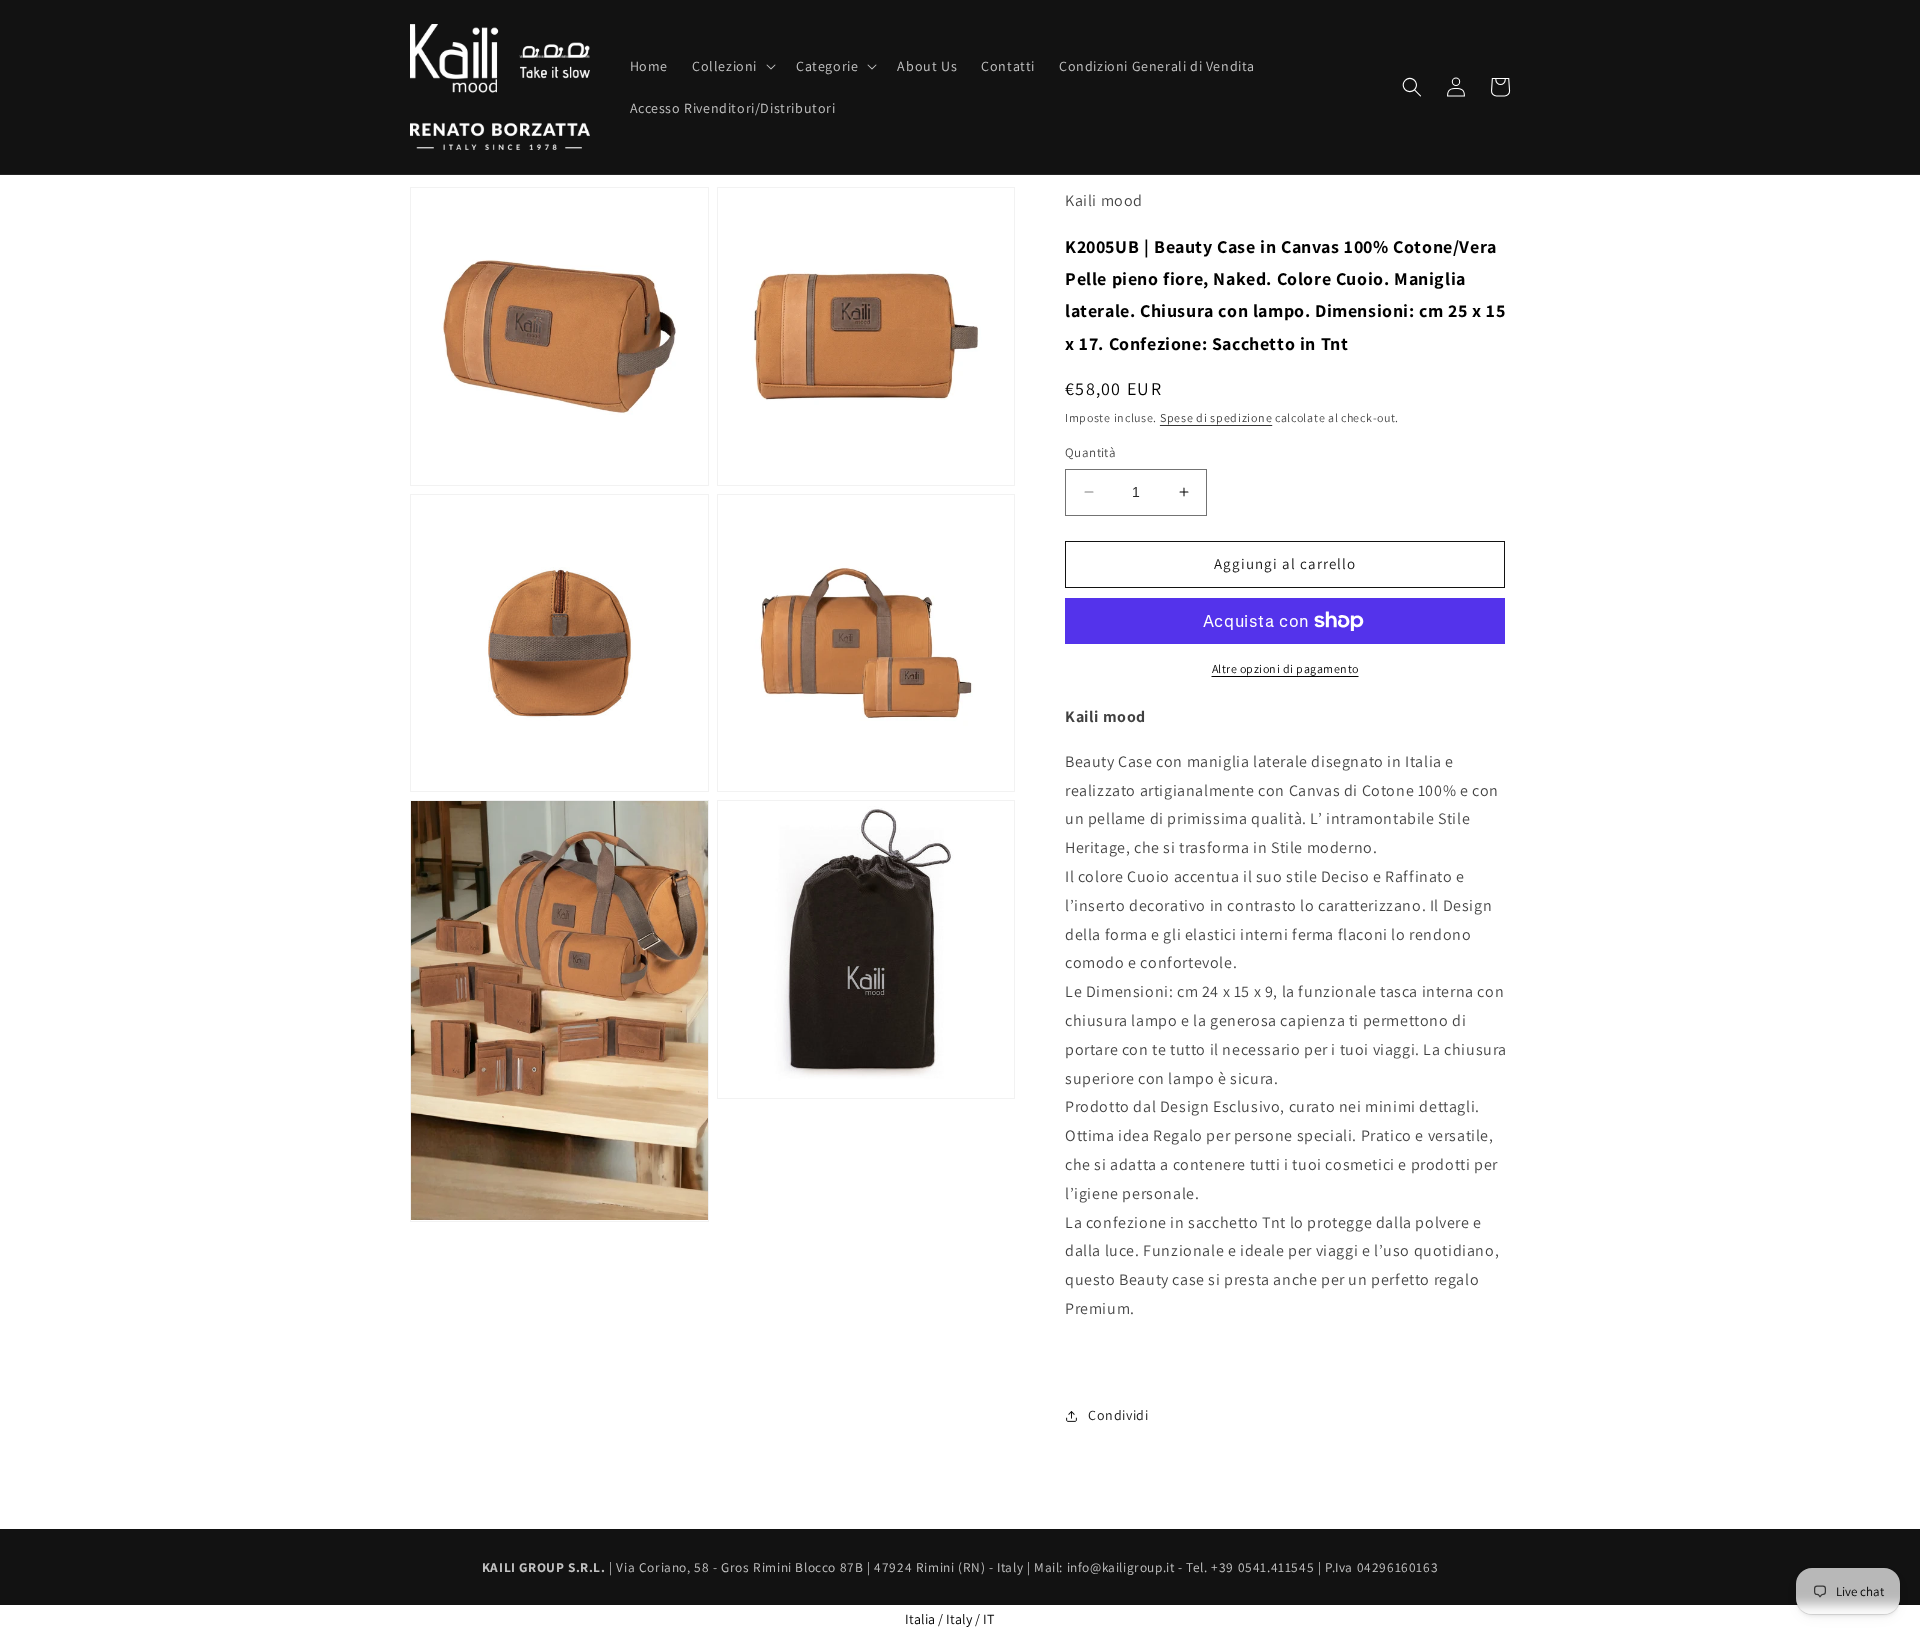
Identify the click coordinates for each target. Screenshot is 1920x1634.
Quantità (1090, 452)
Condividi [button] (1118, 1415)
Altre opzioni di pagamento (1285, 668)
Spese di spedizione (1216, 417)
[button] (732, 66)
